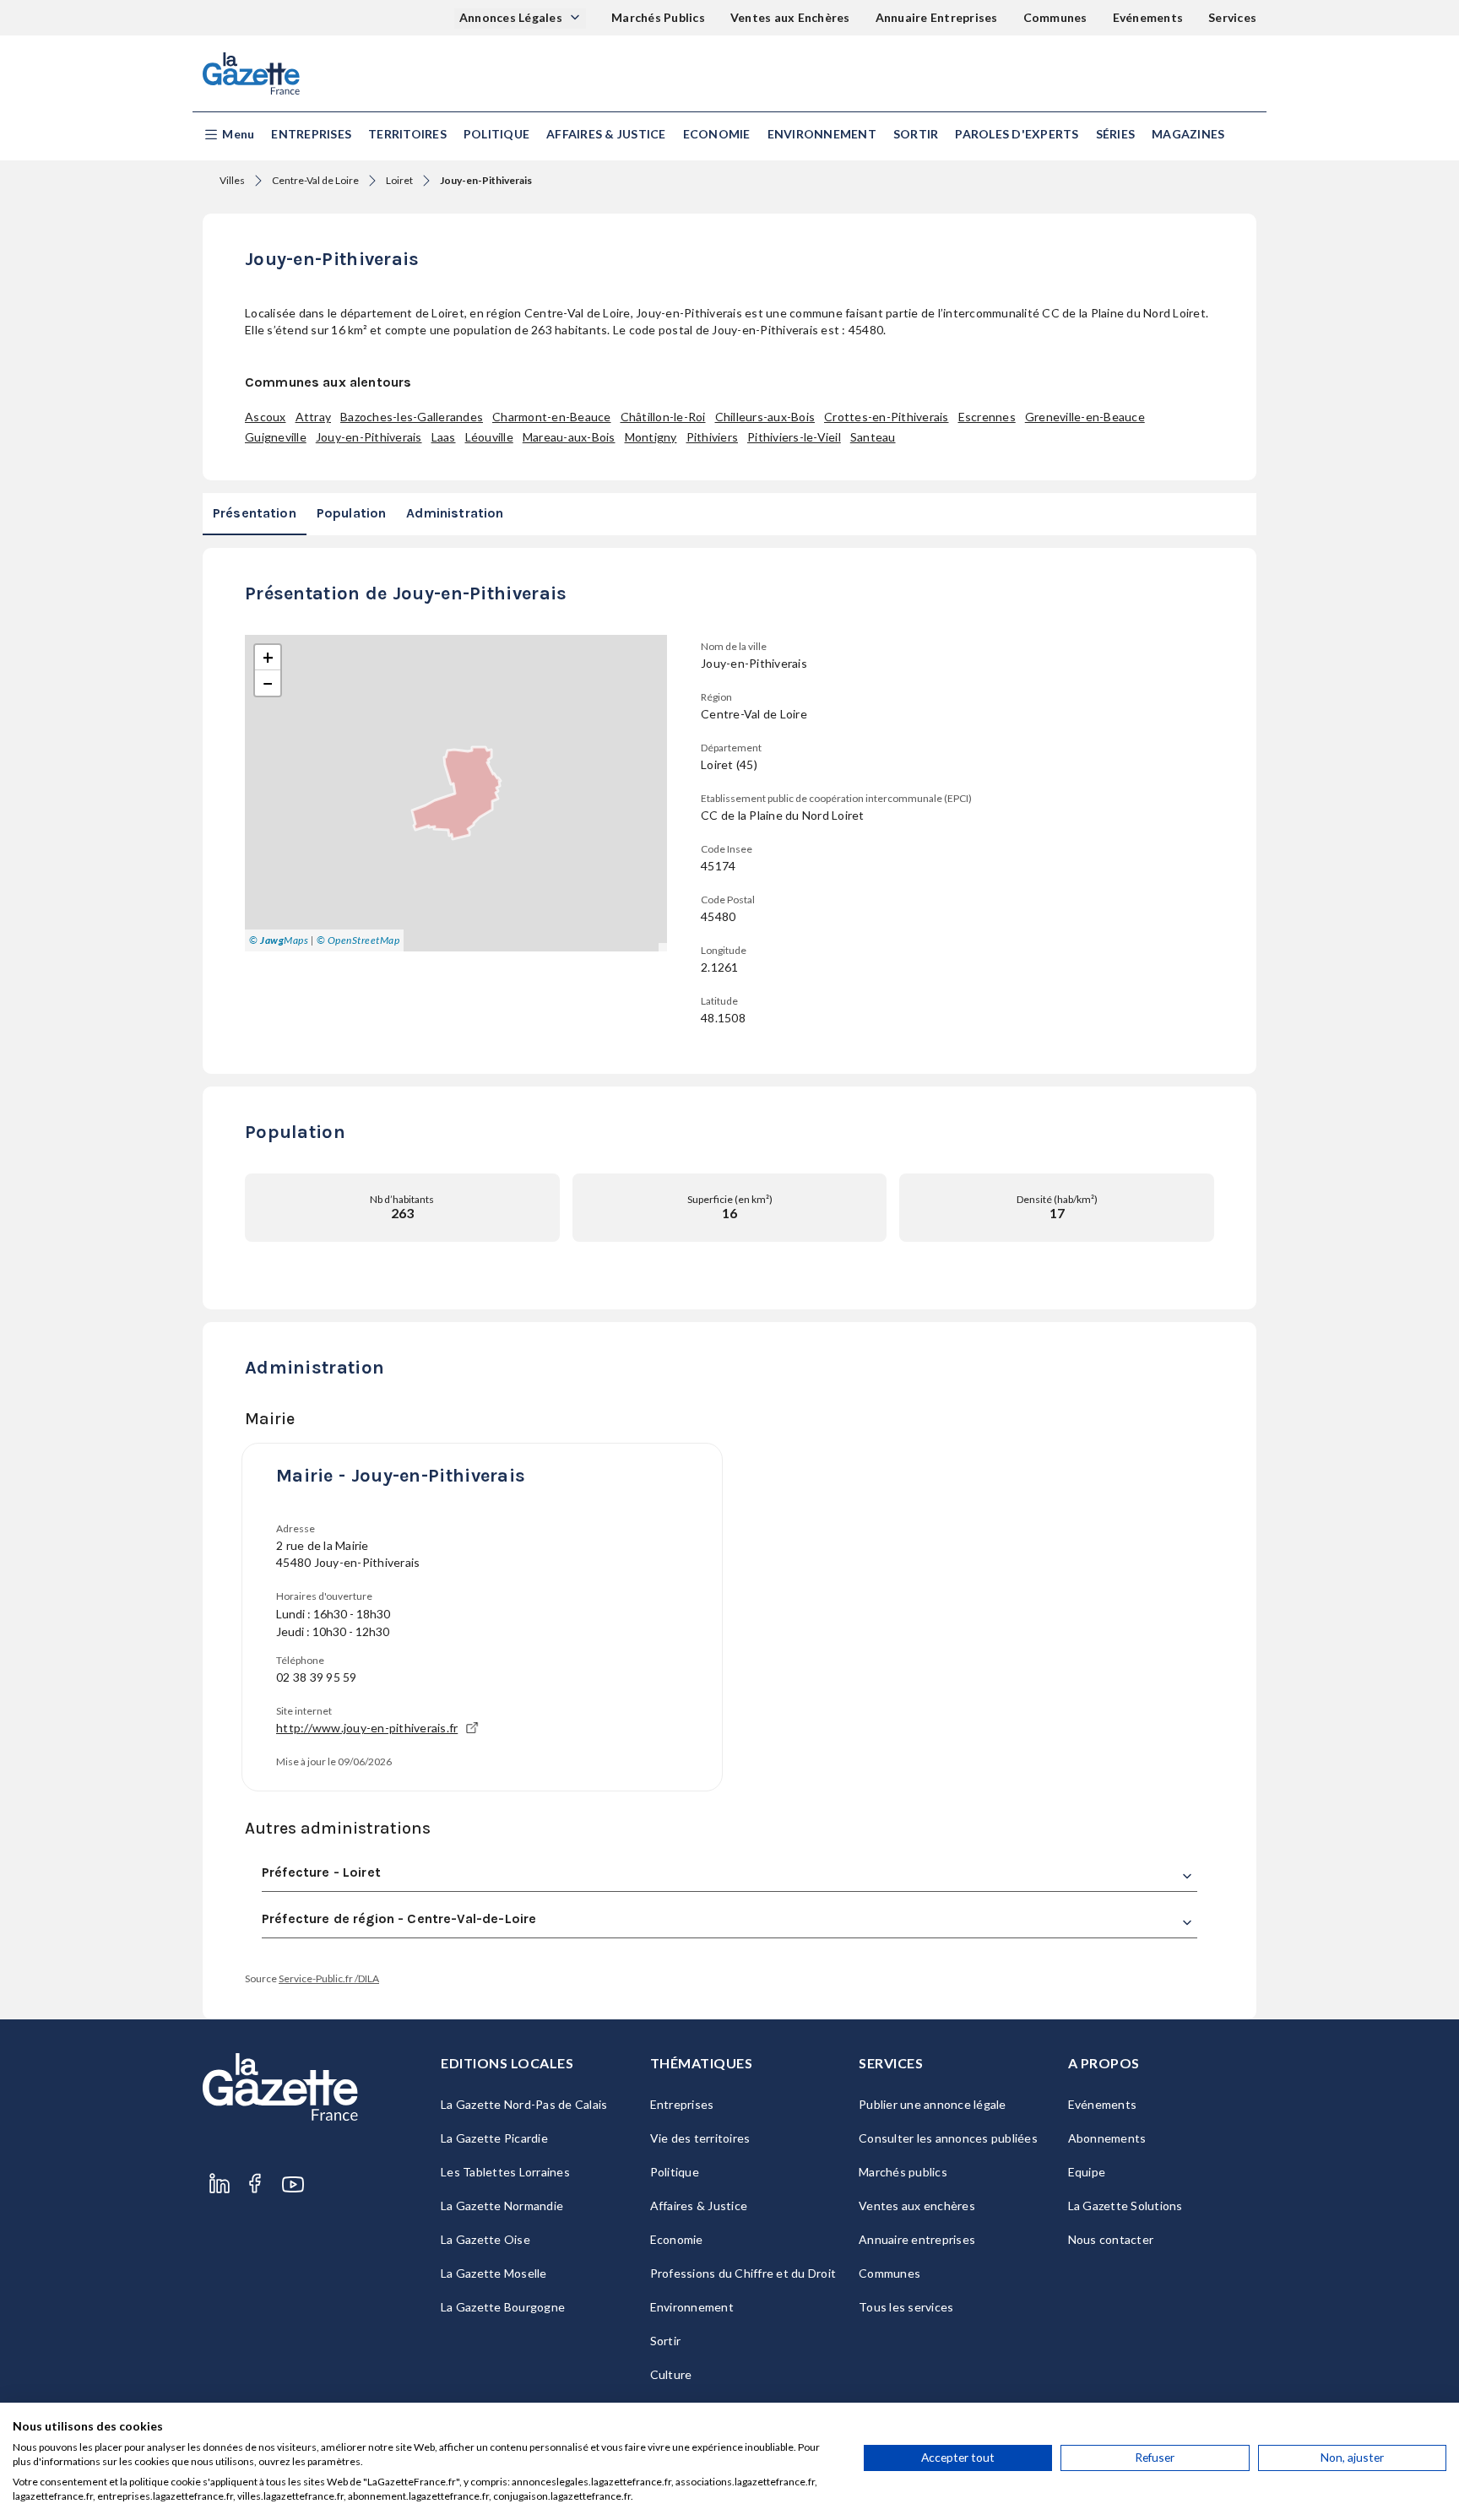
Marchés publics (903, 2172)
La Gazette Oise (485, 2239)
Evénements (1148, 17)
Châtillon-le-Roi (663, 417)
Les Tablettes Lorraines (505, 2172)
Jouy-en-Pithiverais (369, 437)
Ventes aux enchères (917, 2206)
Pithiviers (713, 437)
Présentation (255, 513)
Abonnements (1107, 2138)
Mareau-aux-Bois (569, 437)
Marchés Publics (658, 17)
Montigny (651, 437)
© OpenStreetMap (358, 940)
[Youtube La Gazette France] (293, 2184)
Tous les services (906, 2307)
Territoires (407, 134)
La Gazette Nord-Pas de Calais (524, 2104)
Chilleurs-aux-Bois (765, 417)
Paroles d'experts (1017, 134)
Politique (496, 134)
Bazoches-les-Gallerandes (412, 417)
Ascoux (266, 417)
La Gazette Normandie (502, 2206)
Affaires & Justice (606, 134)
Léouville (489, 437)
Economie (717, 134)
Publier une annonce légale (933, 2104)
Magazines (1188, 134)
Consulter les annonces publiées (948, 2138)
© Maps (279, 940)
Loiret (399, 180)
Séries (1116, 134)
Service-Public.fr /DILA (329, 1978)
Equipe (1087, 2172)
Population (352, 513)
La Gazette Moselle (494, 2273)
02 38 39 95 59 (317, 1677)
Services (1232, 17)
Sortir (916, 134)
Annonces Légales (512, 17)
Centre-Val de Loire (315, 180)
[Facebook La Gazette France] (255, 2184)
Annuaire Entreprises (937, 17)
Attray (314, 417)
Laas (444, 437)
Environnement (822, 134)
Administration (455, 513)
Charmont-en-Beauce (552, 417)
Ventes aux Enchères (790, 17)
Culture (671, 2374)
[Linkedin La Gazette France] (220, 2184)
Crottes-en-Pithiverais (887, 417)
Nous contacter (1111, 2239)
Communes (1055, 17)
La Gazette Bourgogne (503, 2307)
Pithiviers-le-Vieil (794, 437)
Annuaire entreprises (917, 2239)
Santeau (873, 437)
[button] (228, 135)
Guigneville (276, 437)
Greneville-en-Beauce (1085, 417)
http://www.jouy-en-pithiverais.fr (367, 1728)
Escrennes (987, 417)
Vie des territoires (700, 2138)
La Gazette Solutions (1125, 2206)
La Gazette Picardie (494, 2138)
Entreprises (311, 134)
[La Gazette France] (251, 73)
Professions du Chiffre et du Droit (743, 2273)
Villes (232, 180)
